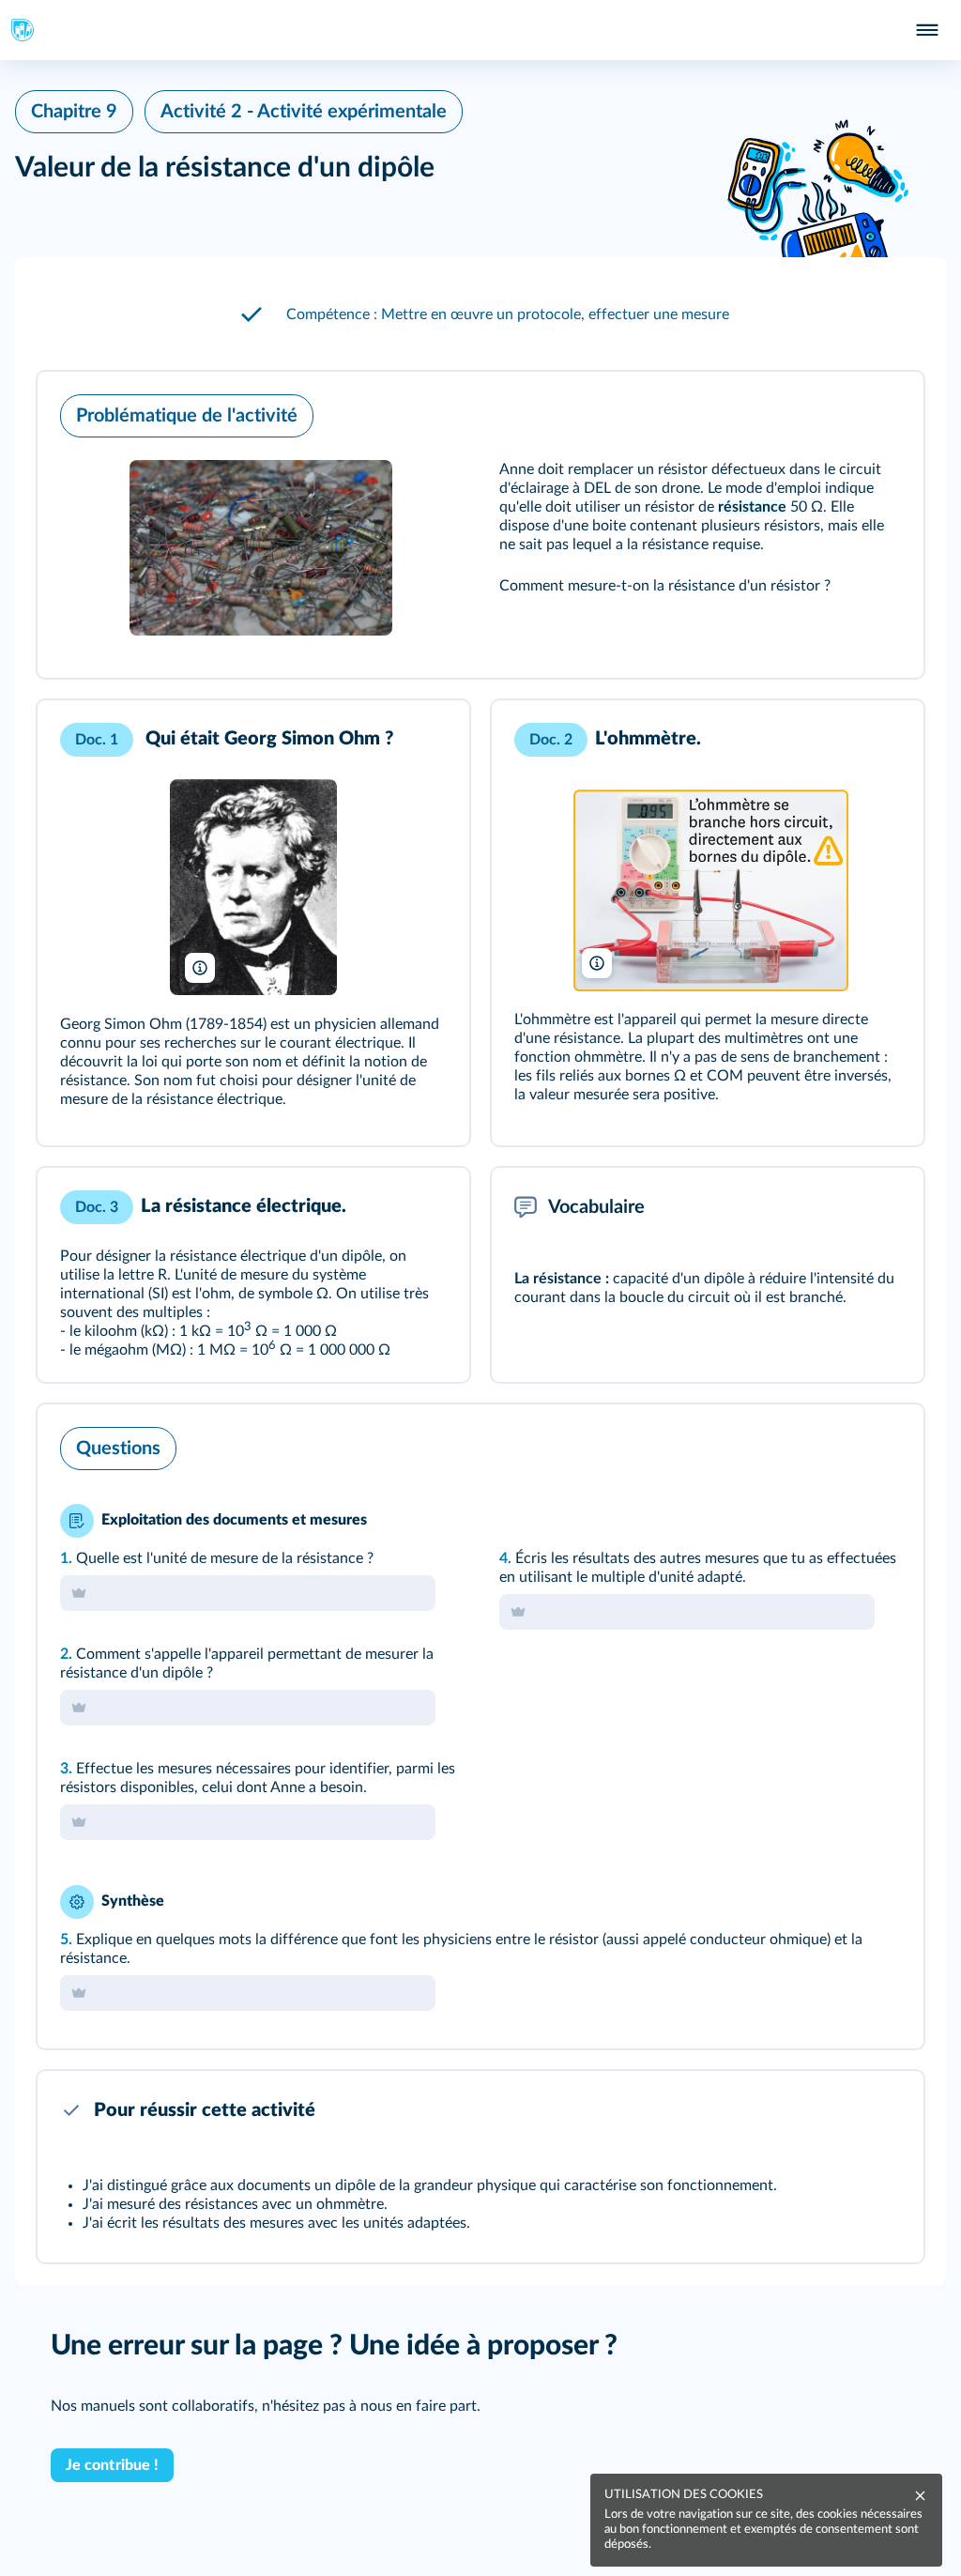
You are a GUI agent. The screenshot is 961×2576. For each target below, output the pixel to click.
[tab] (831, 1444)
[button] (480, 314)
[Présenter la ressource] (880, 411)
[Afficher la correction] (831, 1444)
